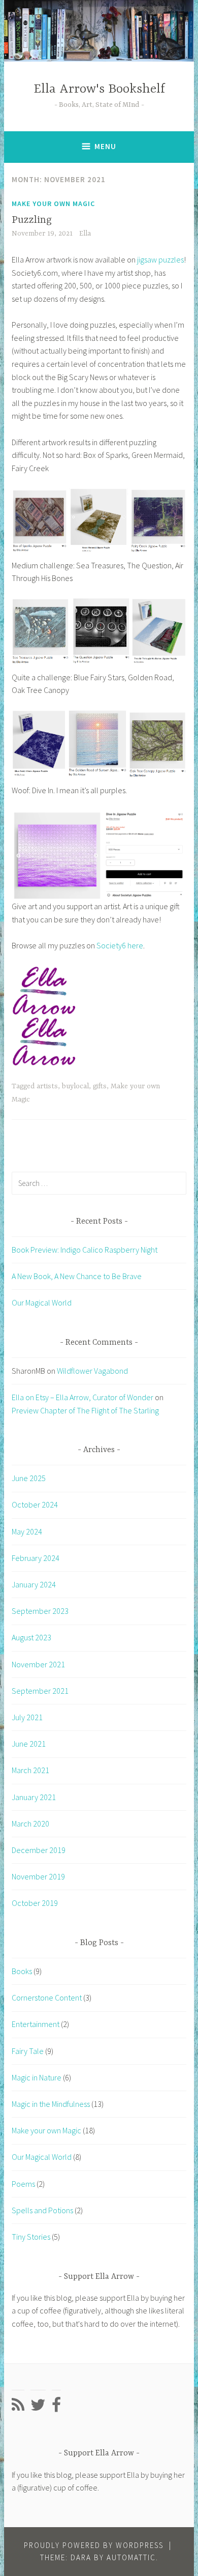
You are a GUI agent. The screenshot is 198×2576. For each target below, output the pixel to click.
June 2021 (29, 1744)
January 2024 (34, 1584)
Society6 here (120, 945)
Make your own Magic (53, 204)
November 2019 (38, 1876)
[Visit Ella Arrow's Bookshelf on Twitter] (38, 2408)
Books (22, 1971)
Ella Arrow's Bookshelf (99, 89)
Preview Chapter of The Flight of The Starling (85, 1410)
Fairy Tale (28, 2051)
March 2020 (30, 1824)
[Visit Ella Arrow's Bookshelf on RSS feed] (18, 2408)
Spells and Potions (42, 2210)
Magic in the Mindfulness (51, 2104)
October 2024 (35, 1504)
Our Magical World (42, 1303)
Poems (23, 2184)
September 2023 (40, 1611)
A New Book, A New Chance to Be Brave (77, 1276)
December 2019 (39, 1850)
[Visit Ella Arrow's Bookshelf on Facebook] (56, 2408)
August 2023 (31, 1637)
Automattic (131, 2557)
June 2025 (29, 1478)
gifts (100, 1086)
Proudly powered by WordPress (94, 2545)
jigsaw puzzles (160, 259)
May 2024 (27, 1531)
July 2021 (27, 1717)
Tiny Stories (31, 2237)
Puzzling (32, 220)
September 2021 (40, 1691)
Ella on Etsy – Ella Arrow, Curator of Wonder (82, 1397)
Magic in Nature (37, 2077)
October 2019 (35, 1903)
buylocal (75, 1086)
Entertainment (36, 2024)
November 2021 (38, 1664)
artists (47, 1086)
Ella (85, 234)
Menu (105, 146)
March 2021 (30, 1770)
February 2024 (36, 1558)
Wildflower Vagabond (92, 1371)
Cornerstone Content (47, 1998)
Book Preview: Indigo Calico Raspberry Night (85, 1250)
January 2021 (34, 1797)
